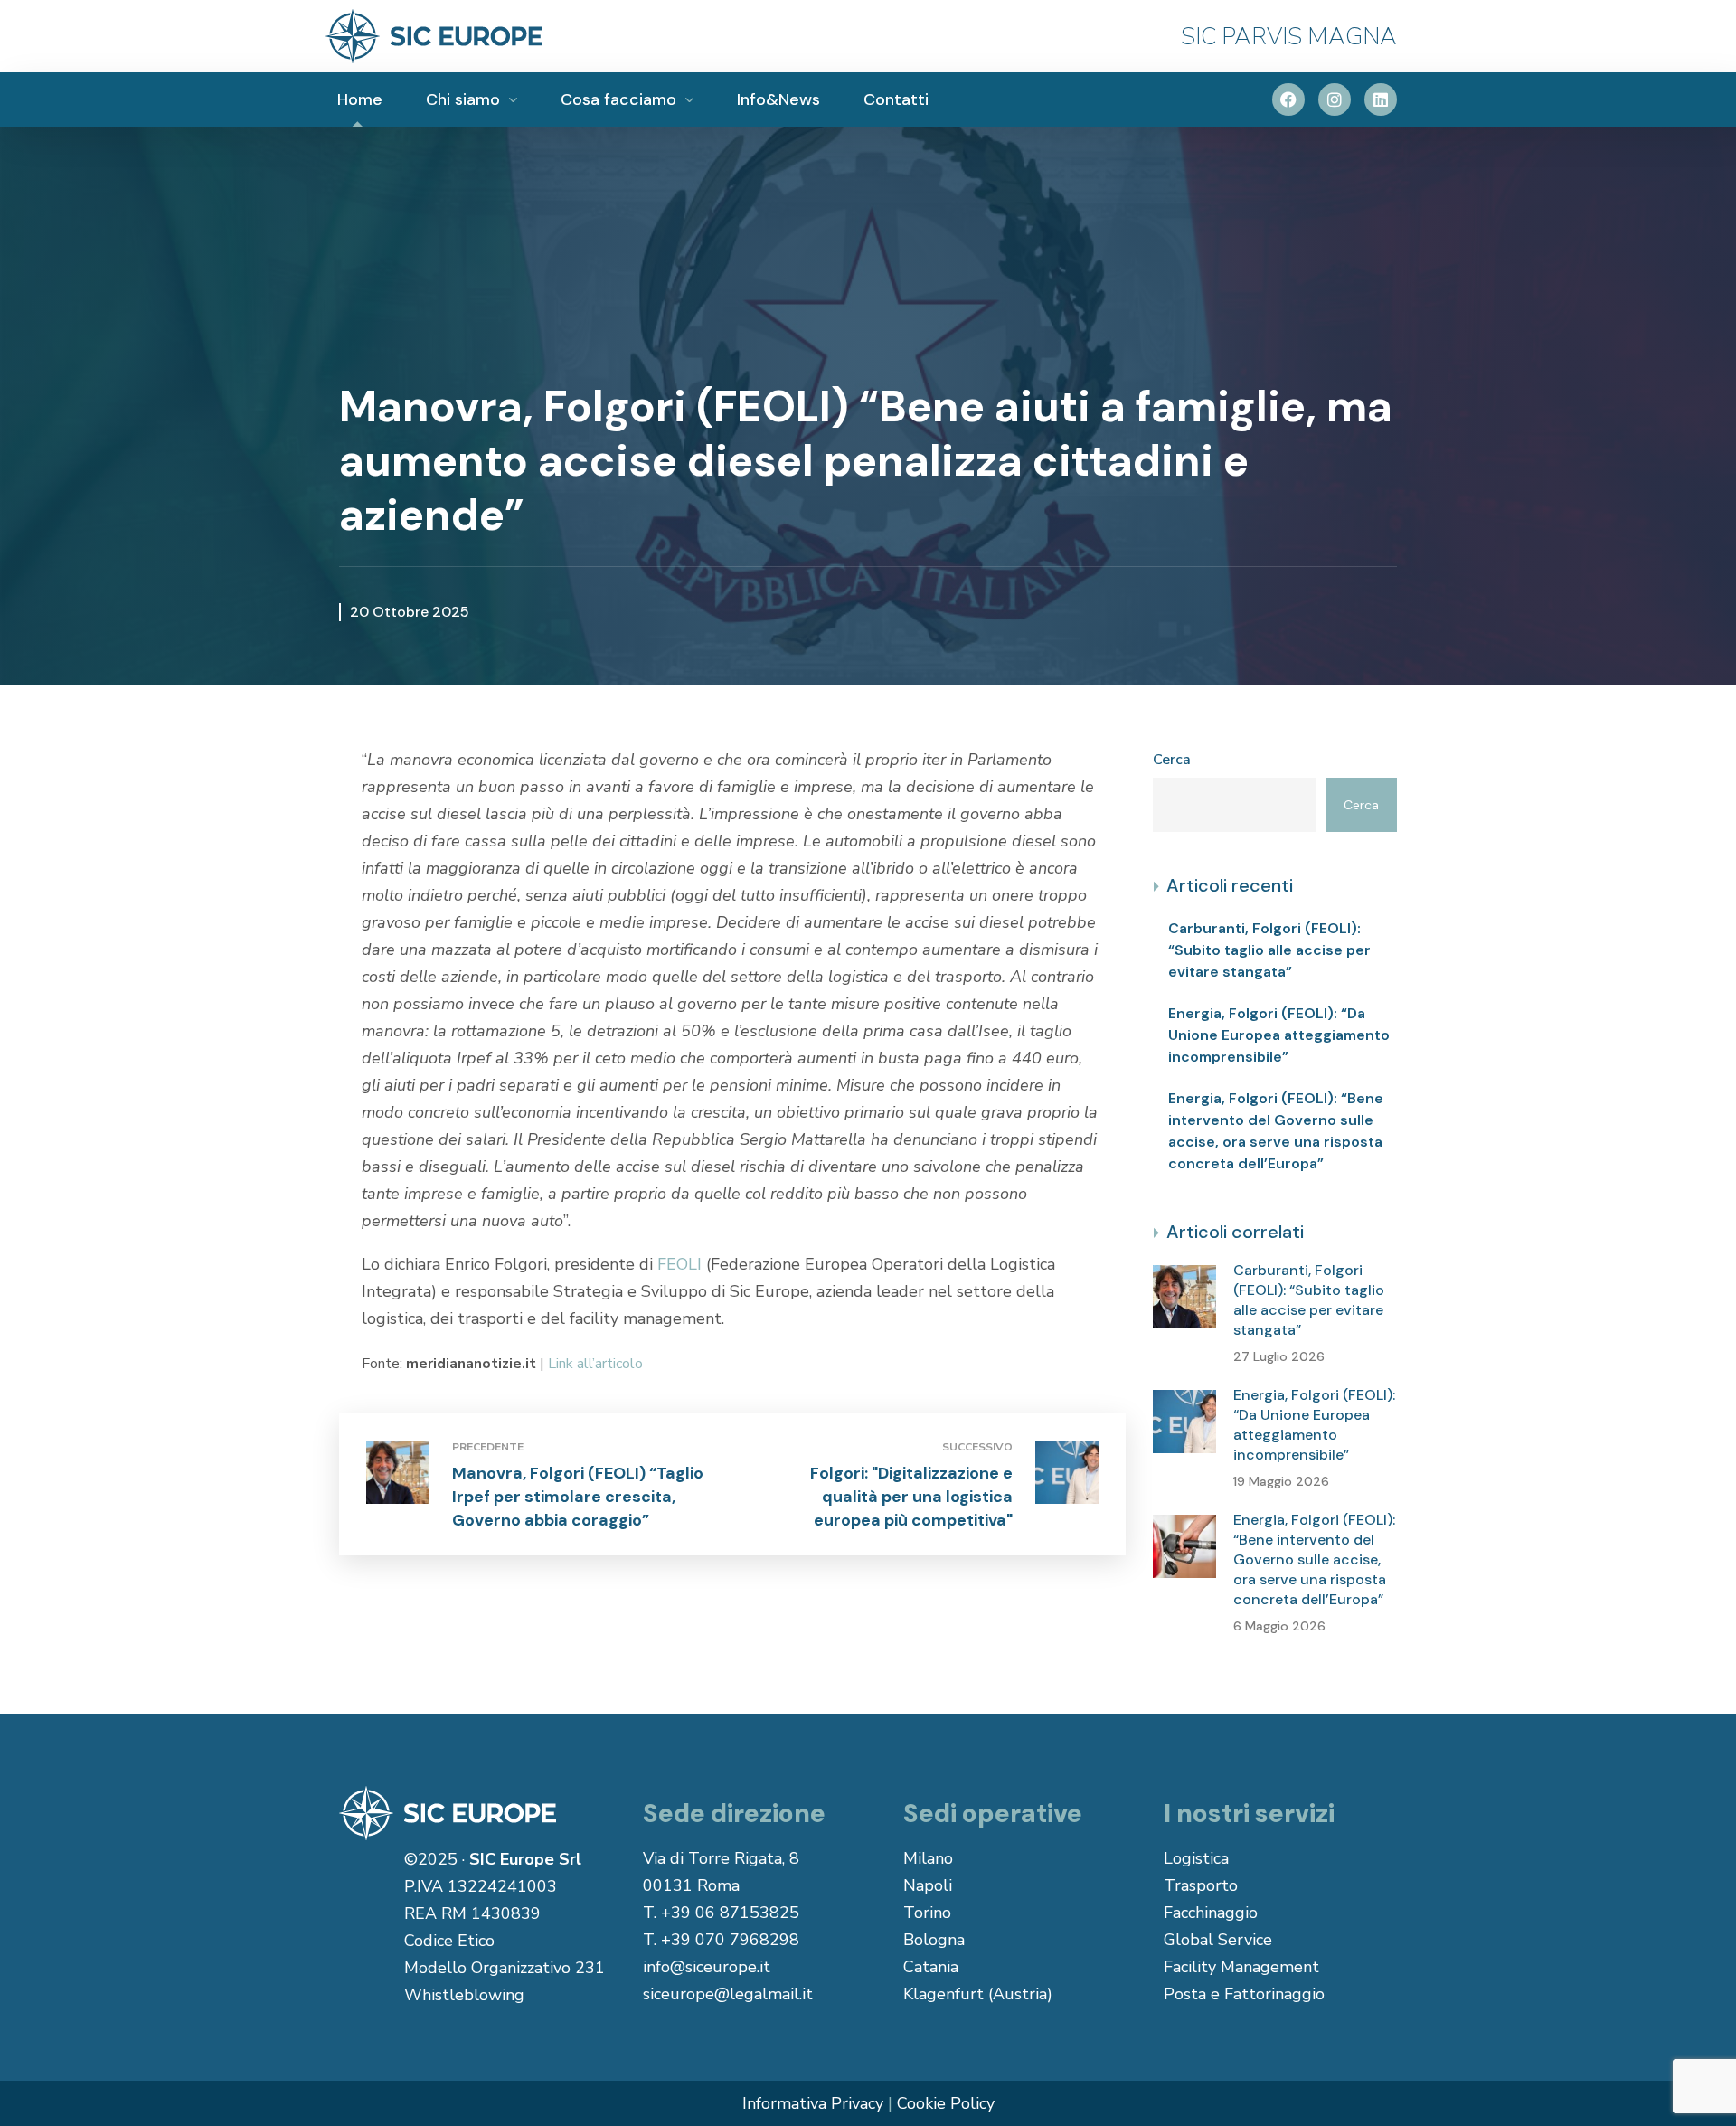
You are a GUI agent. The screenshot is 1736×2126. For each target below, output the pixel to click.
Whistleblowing (464, 1995)
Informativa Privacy (813, 2103)
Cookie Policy (946, 2103)
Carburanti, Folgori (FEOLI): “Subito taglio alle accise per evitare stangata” (1269, 950)
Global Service (1218, 1940)
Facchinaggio (1211, 1913)
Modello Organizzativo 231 (505, 1968)
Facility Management (1241, 1967)
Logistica (1196, 1858)
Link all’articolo (595, 1364)
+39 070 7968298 (730, 1940)
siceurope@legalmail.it (728, 1994)
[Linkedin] (1381, 99)
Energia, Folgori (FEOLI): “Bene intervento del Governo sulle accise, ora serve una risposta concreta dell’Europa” (1276, 1131)
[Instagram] (1335, 99)
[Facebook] (1288, 99)
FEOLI (679, 1264)
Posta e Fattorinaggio (1244, 1994)
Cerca (1172, 760)
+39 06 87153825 (730, 1913)
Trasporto (1201, 1885)
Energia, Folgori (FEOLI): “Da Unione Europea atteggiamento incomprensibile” (1279, 1035)
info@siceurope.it (707, 1967)
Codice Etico (449, 1941)
